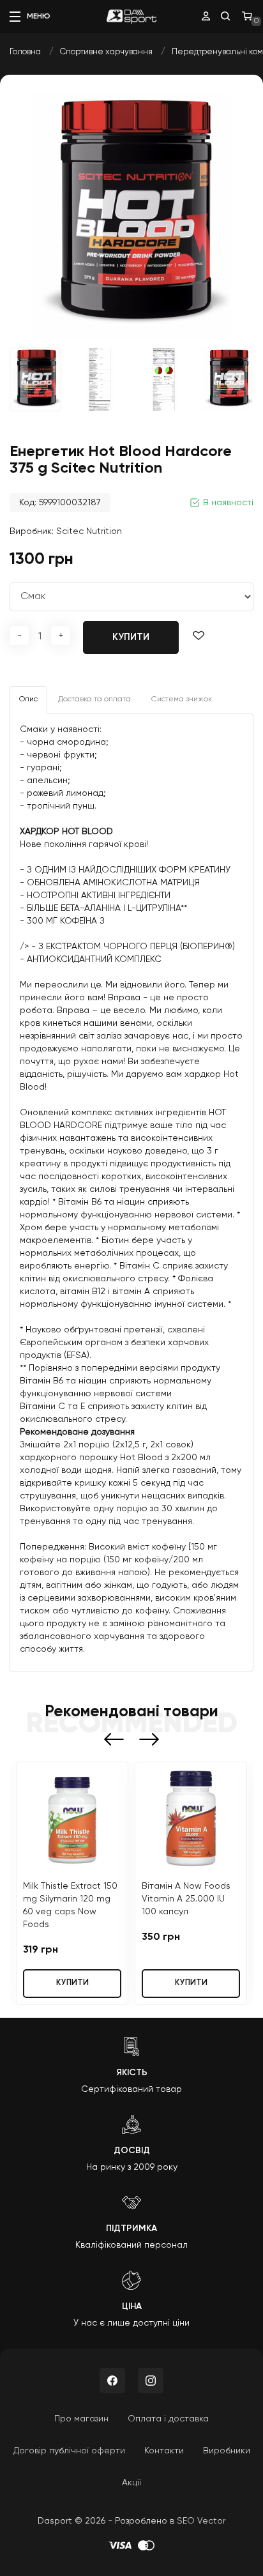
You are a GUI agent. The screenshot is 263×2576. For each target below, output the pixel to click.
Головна (25, 52)
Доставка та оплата (94, 699)
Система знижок (182, 699)
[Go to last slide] (114, 1739)
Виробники (227, 2451)
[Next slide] (236, 379)
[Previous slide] (27, 379)
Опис (28, 699)
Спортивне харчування (106, 52)
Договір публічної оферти (69, 2451)
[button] (100, 379)
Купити (131, 637)
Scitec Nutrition (89, 531)
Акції (131, 2483)
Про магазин (81, 2419)
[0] (247, 17)
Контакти (164, 2451)
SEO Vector (201, 2521)
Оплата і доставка (168, 2419)
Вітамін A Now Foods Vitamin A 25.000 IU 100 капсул (186, 1899)
